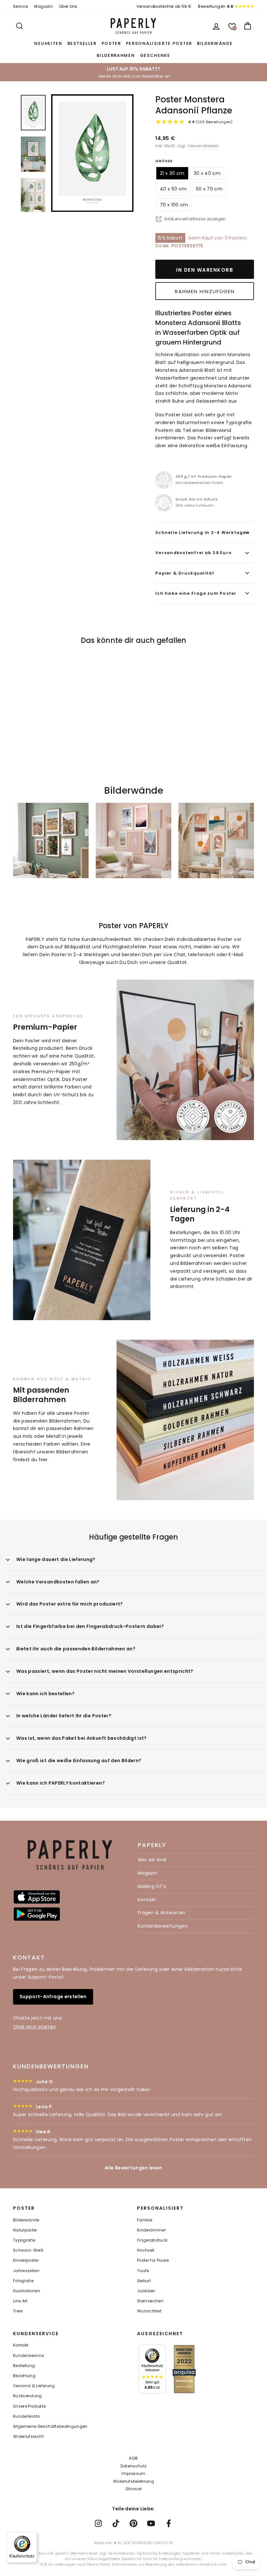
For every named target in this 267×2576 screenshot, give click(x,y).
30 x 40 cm (207, 173)
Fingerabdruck (152, 2240)
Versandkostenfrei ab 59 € (164, 7)
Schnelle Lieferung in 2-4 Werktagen (202, 533)
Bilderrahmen (116, 55)
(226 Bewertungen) (210, 122)
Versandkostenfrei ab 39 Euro (194, 553)
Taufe (143, 2271)
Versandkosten (203, 146)
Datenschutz (134, 2466)
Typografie (24, 2240)
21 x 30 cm (172, 173)
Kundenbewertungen (163, 1926)
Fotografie (23, 2281)
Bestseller (82, 43)
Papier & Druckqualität (185, 573)
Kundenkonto (27, 2416)
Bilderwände (215, 43)
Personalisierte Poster (159, 43)
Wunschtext (149, 2311)
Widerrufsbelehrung (133, 2481)
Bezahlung (24, 2376)
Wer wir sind (152, 1860)
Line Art (20, 2301)
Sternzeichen (150, 2301)
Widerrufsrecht (28, 2437)
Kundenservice (28, 2356)
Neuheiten (48, 43)
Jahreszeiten (26, 2271)
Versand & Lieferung (34, 2386)
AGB (133, 2458)
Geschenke (155, 55)
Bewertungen (216, 7)
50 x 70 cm (209, 189)
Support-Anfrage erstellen (53, 1997)
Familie (145, 2220)
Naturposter (25, 2230)
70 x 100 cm (174, 205)
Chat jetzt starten (34, 2027)
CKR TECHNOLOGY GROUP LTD (148, 2543)
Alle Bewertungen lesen (133, 2168)
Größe (164, 161)
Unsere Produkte (29, 2406)
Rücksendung (28, 2396)
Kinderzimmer (151, 2230)
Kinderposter (26, 2260)
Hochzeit (146, 2250)
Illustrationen (27, 2291)
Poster (111, 43)
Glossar (133, 2489)
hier (43, 1460)
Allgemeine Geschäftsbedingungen (50, 2426)
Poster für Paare (153, 2260)
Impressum (133, 2473)
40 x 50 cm (173, 189)
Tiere (18, 2311)
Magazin (43, 7)
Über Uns (68, 7)
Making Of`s (152, 1886)
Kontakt (147, 1900)
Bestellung (24, 2366)
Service (20, 7)
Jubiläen (146, 2291)
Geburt (144, 2281)
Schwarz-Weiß (28, 2250)
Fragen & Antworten (162, 1913)
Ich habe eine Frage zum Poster (196, 593)
